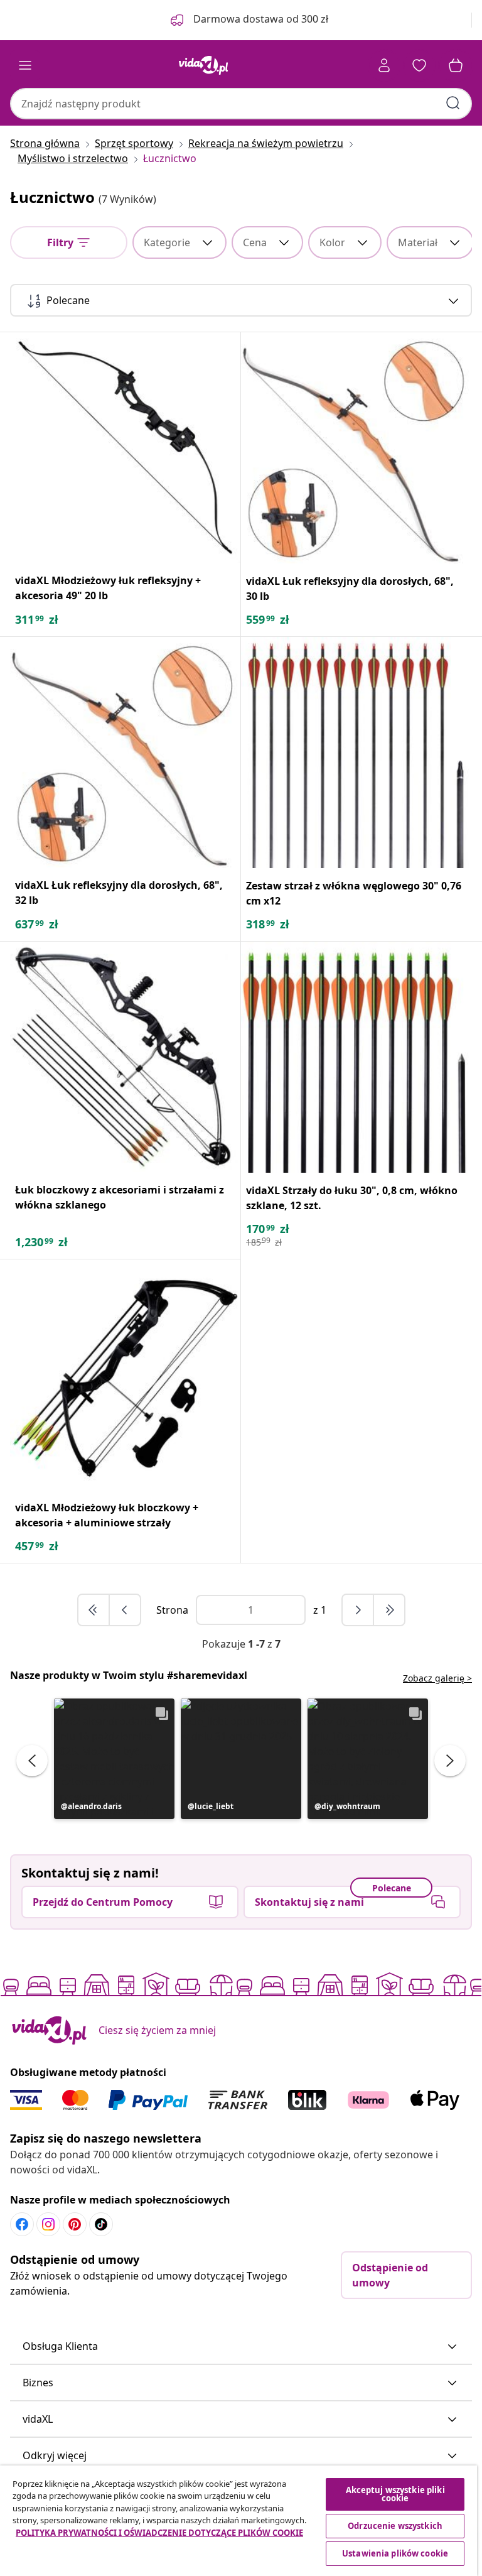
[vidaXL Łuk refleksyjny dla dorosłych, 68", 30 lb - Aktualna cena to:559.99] (356, 448)
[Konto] (384, 65)
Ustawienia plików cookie (395, 2553)
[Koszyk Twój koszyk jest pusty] (456, 65)
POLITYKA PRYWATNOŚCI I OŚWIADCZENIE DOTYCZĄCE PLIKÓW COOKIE (159, 2533)
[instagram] (48, 2224)
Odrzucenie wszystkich (395, 2526)
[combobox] (241, 104)
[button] (114, 1759)
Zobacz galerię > (437, 1678)
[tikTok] (101, 2224)
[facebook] (22, 2224)
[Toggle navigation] (25, 65)
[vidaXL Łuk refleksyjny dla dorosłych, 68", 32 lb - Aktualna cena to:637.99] (125, 752)
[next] (358, 1610)
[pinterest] (75, 2224)
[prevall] (94, 1610)
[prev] (125, 1610)
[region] (238, 2521)
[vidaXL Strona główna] (203, 65)
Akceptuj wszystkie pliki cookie (395, 2494)
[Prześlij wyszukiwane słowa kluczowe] (453, 103)
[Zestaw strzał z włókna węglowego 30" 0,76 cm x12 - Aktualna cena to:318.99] (356, 753)
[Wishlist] (419, 65)
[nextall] (389, 1610)
